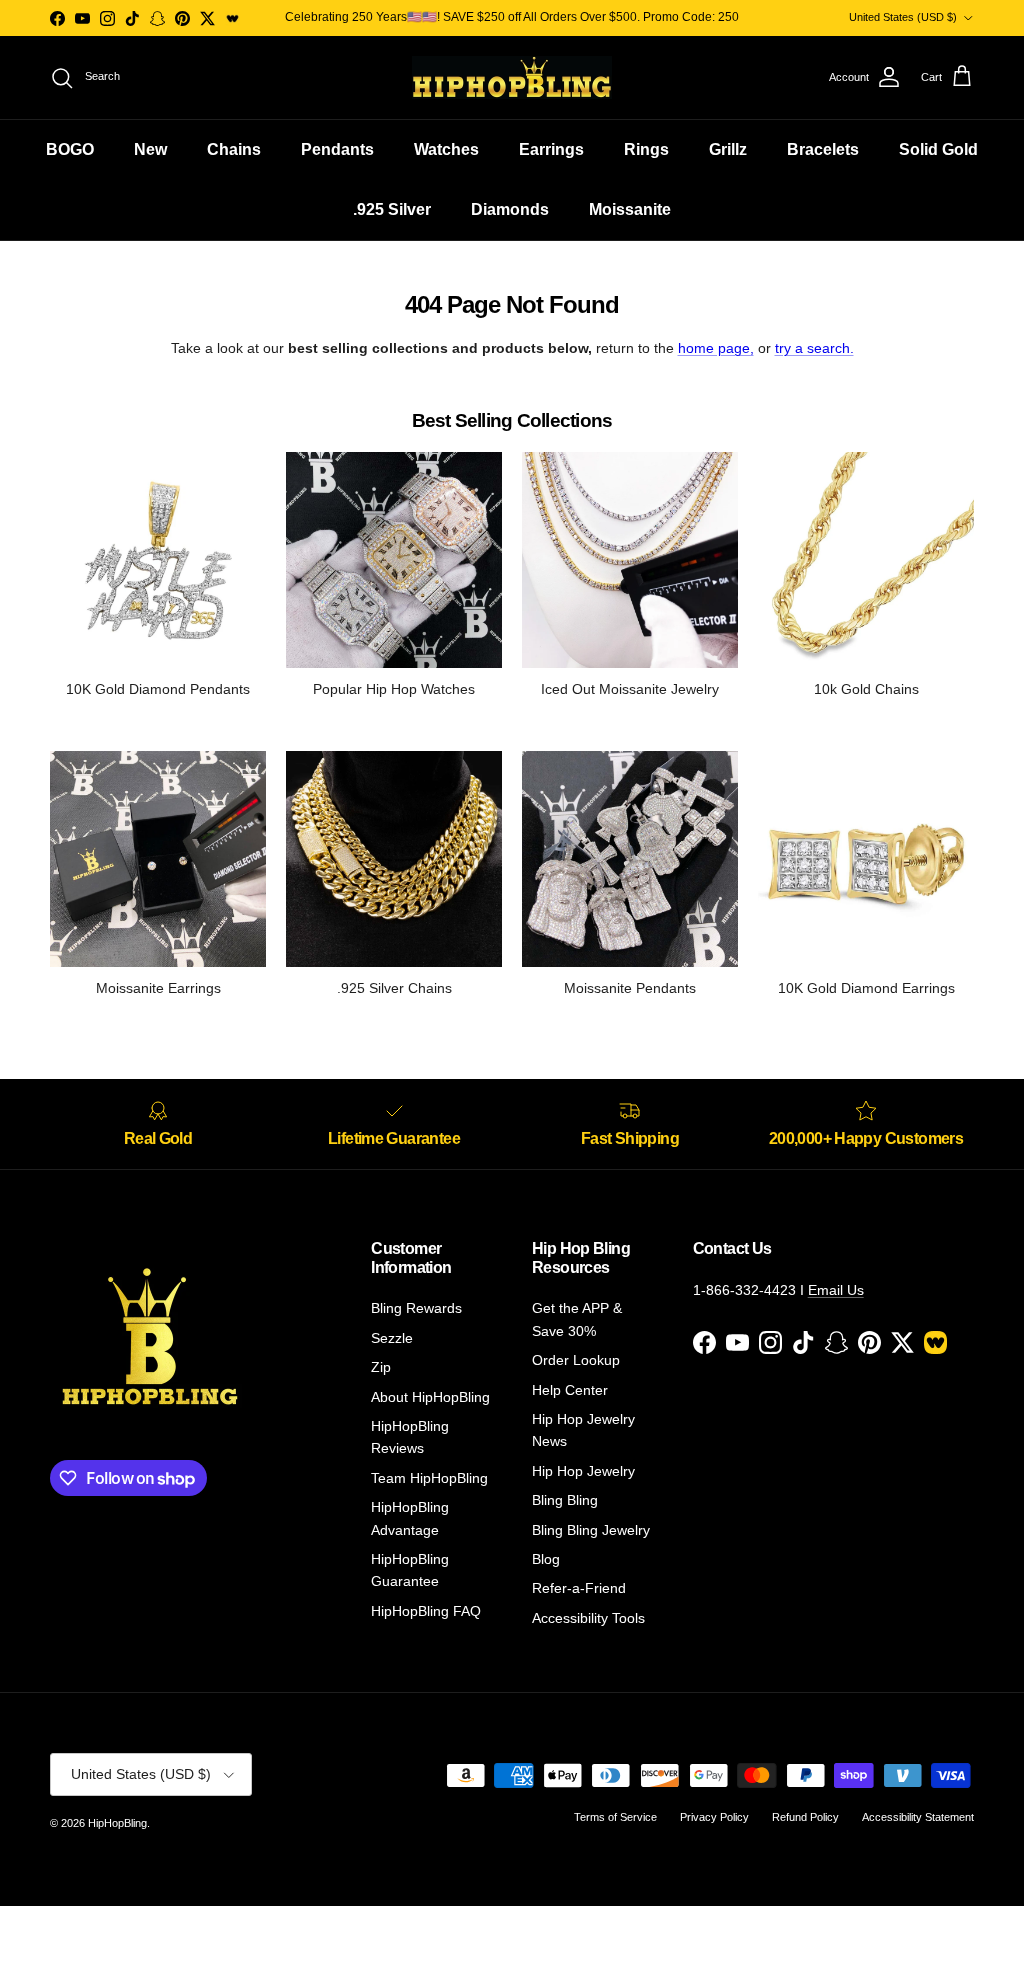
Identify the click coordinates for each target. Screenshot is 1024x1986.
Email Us (836, 1290)
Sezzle (392, 1338)
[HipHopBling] (512, 77)
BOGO (70, 149)
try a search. (814, 348)
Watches (446, 149)
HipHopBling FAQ (426, 1611)
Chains (234, 149)
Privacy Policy (714, 1817)
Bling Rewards (416, 1308)
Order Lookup (576, 1360)
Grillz (728, 149)
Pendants (337, 149)
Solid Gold (938, 149)
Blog (546, 1559)
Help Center (570, 1390)
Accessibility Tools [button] (588, 1618)
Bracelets (823, 149)
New (150, 149)
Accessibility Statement (918, 1817)
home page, (716, 348)
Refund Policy (805, 1817)
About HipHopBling (430, 1397)
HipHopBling (117, 1823)
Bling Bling (565, 1500)
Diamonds (510, 209)
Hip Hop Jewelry (583, 1471)
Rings (646, 149)
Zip (381, 1367)
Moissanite (630, 209)
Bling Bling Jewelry (591, 1530)
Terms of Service (615, 1817)
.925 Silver (392, 209)
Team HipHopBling (429, 1478)
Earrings (551, 149)
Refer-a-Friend (579, 1588)
